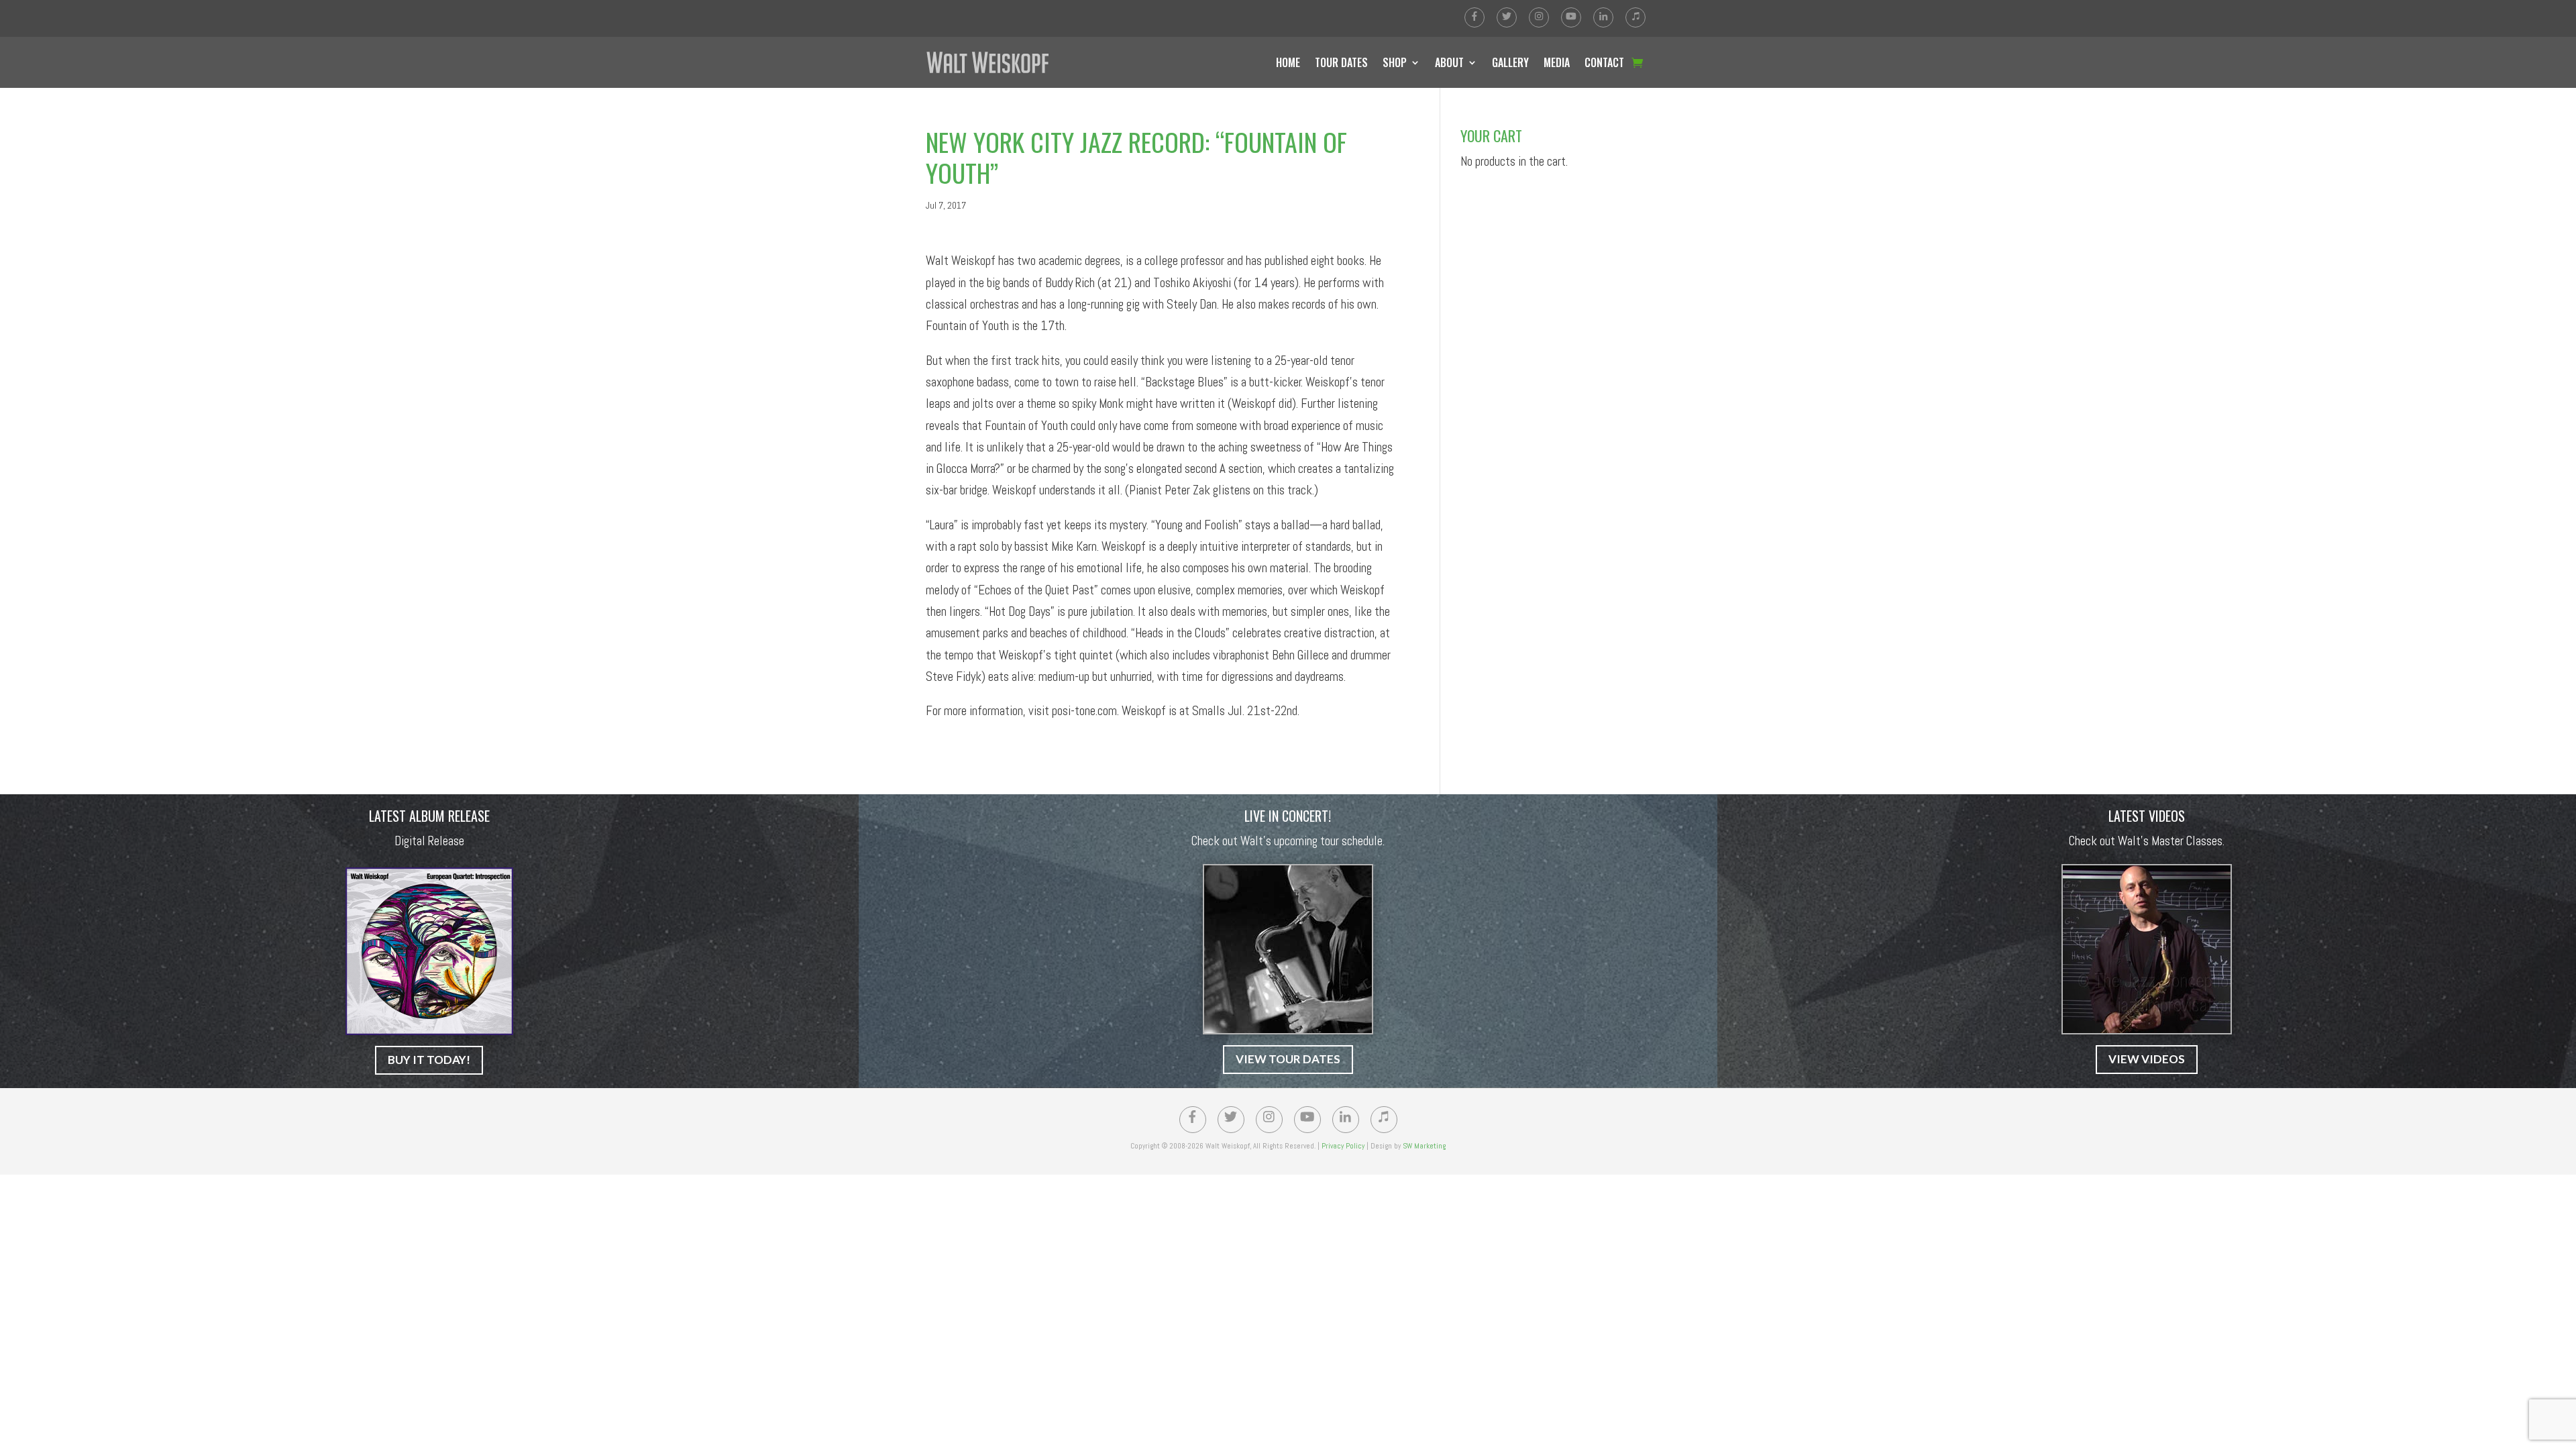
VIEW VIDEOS (2147, 1059)
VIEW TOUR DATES (1288, 1059)
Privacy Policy (1343, 1146)
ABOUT (1449, 62)
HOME (1288, 62)
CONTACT (1604, 62)
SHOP (1395, 62)
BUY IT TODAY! (429, 1060)
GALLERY (1510, 62)
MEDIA (1557, 62)
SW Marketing (1424, 1146)
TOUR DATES (1341, 62)
